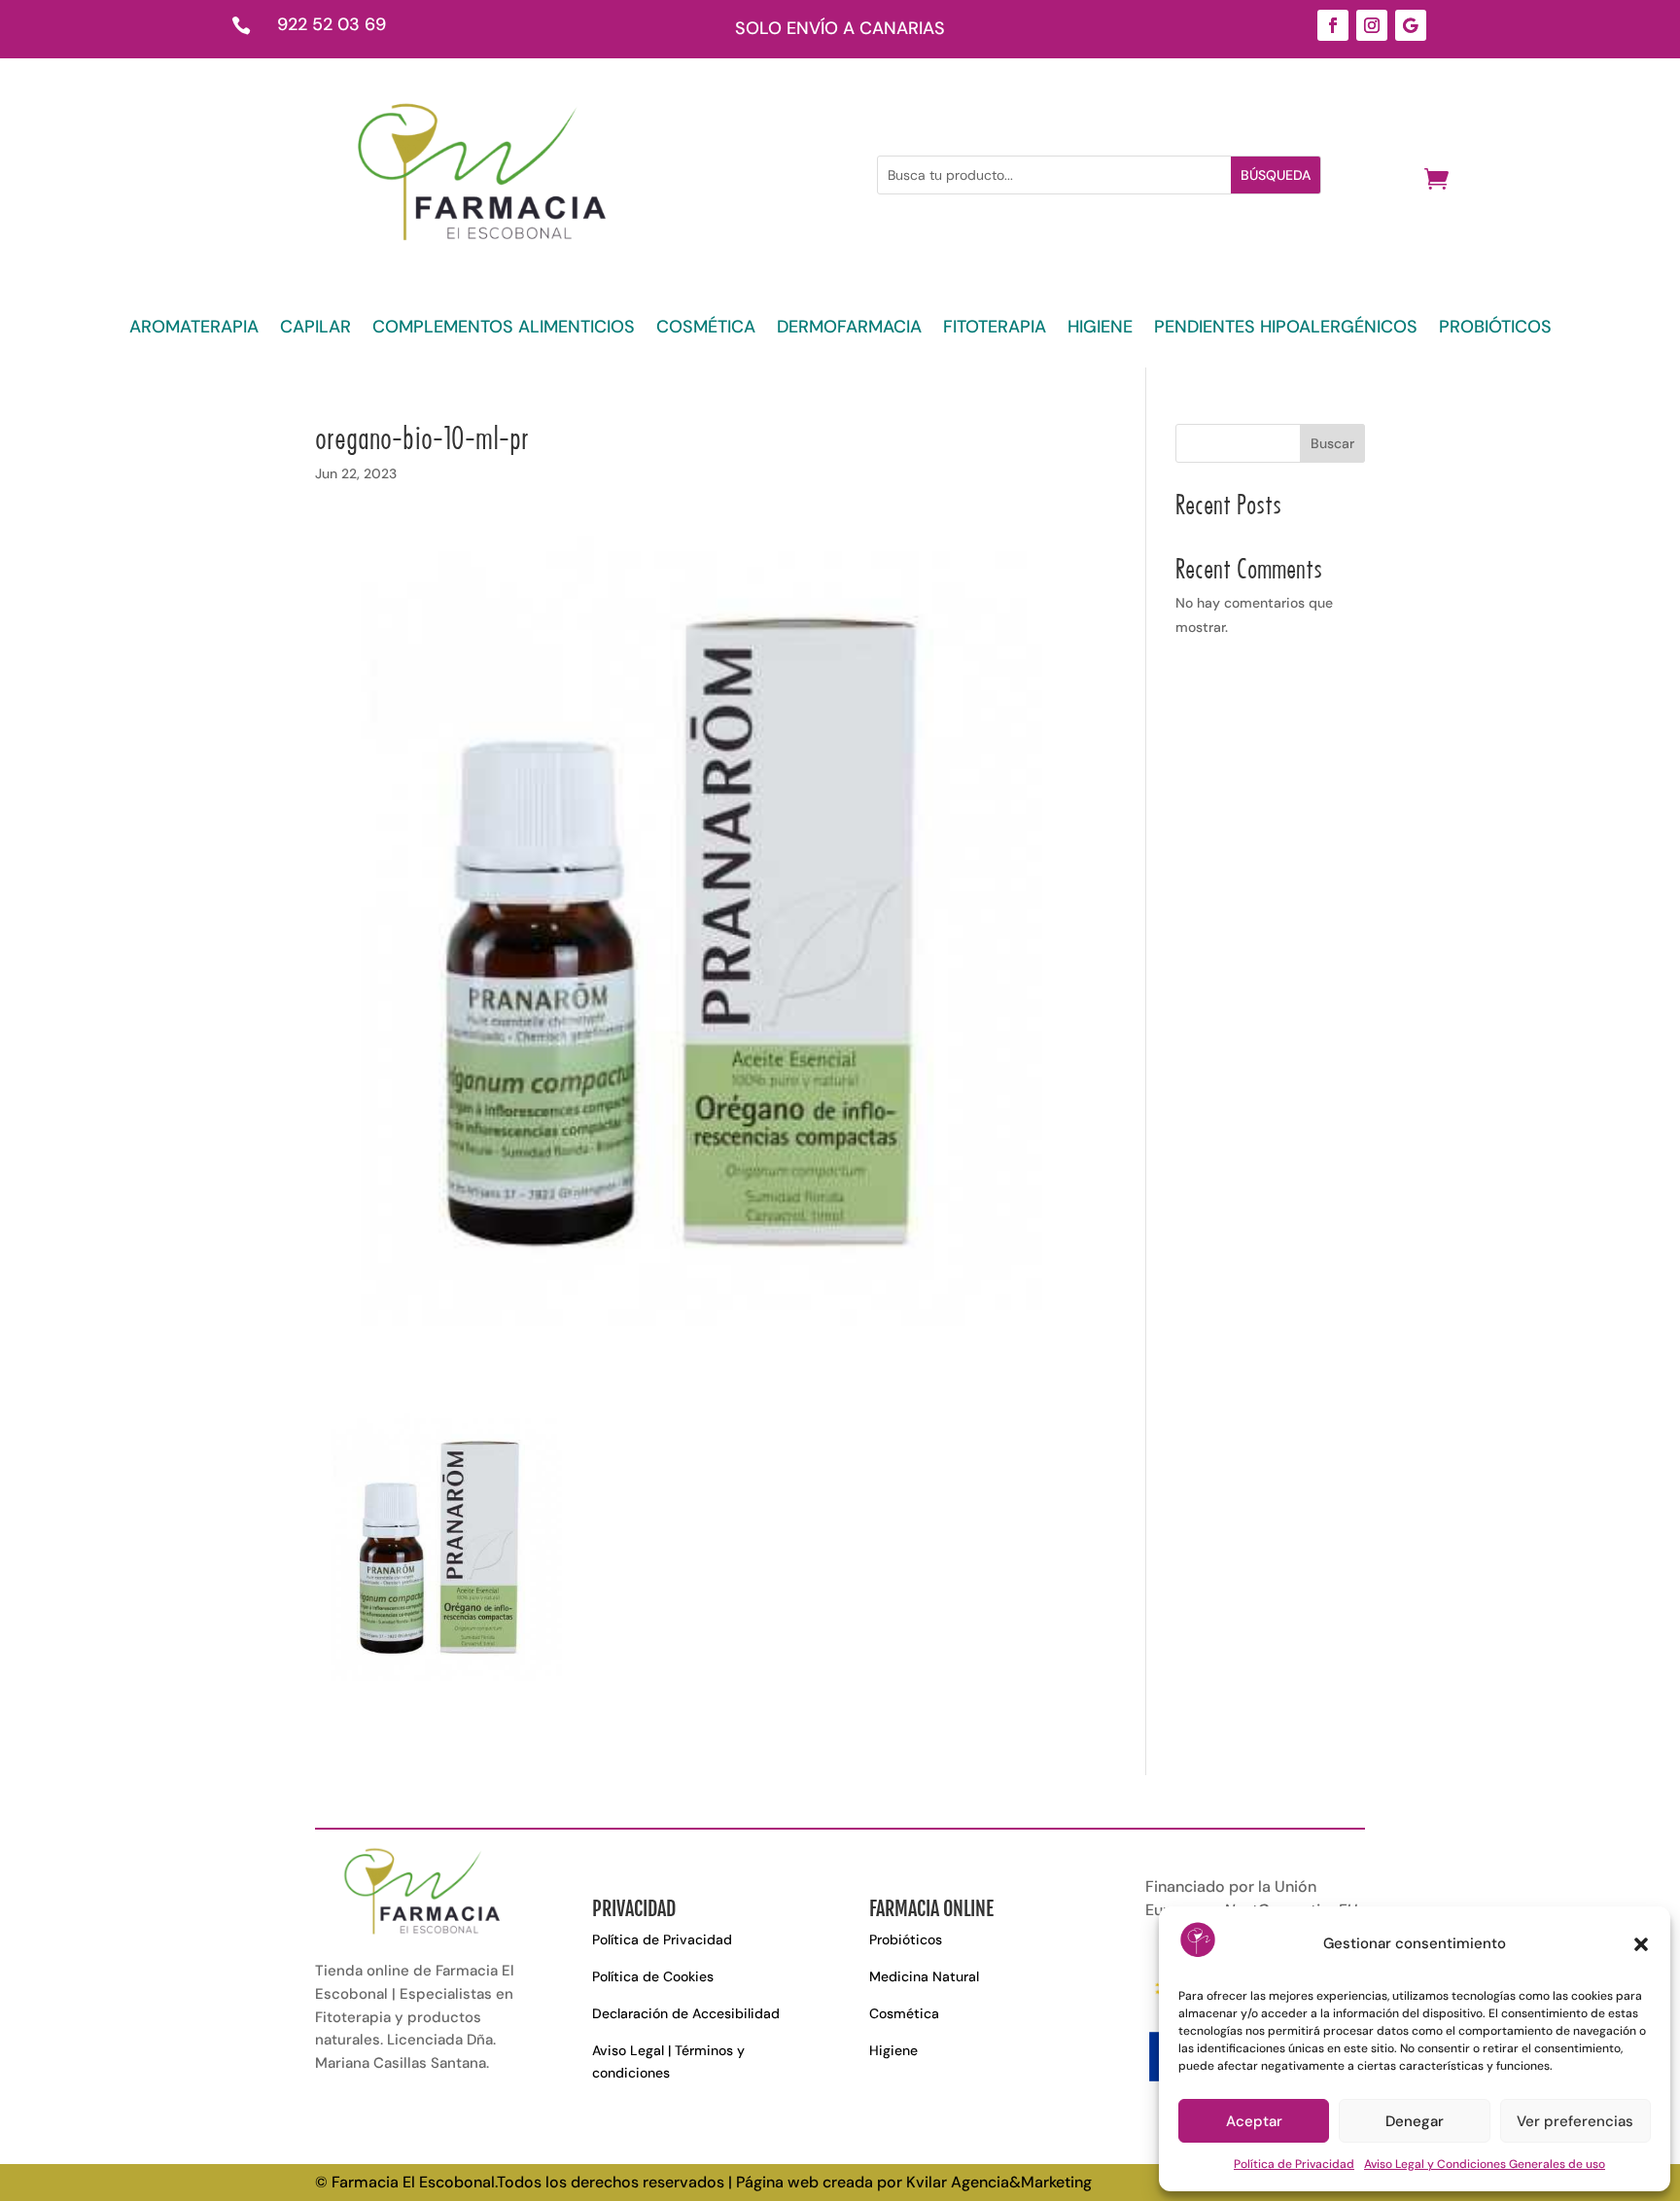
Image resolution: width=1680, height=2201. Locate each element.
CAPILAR (315, 329)
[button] (1641, 1944)
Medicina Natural (924, 1976)
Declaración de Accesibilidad (686, 2013)
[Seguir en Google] (1411, 25)
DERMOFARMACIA (849, 329)
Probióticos (906, 1939)
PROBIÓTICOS (1495, 329)
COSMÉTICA (706, 329)
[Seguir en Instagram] (1372, 25)
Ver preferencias (1575, 2121)
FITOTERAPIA (995, 329)
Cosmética (904, 2013)
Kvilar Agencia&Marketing (999, 2182)
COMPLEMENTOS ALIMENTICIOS (504, 329)
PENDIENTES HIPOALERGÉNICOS (1286, 329)
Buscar (1332, 443)
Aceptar (1254, 2121)
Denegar (1415, 2121)
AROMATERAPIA (194, 329)
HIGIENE (1100, 329)
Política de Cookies (653, 1976)
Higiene (893, 2050)
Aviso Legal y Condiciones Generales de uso (1485, 2164)
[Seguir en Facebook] (1333, 25)
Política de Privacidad (1294, 2164)
